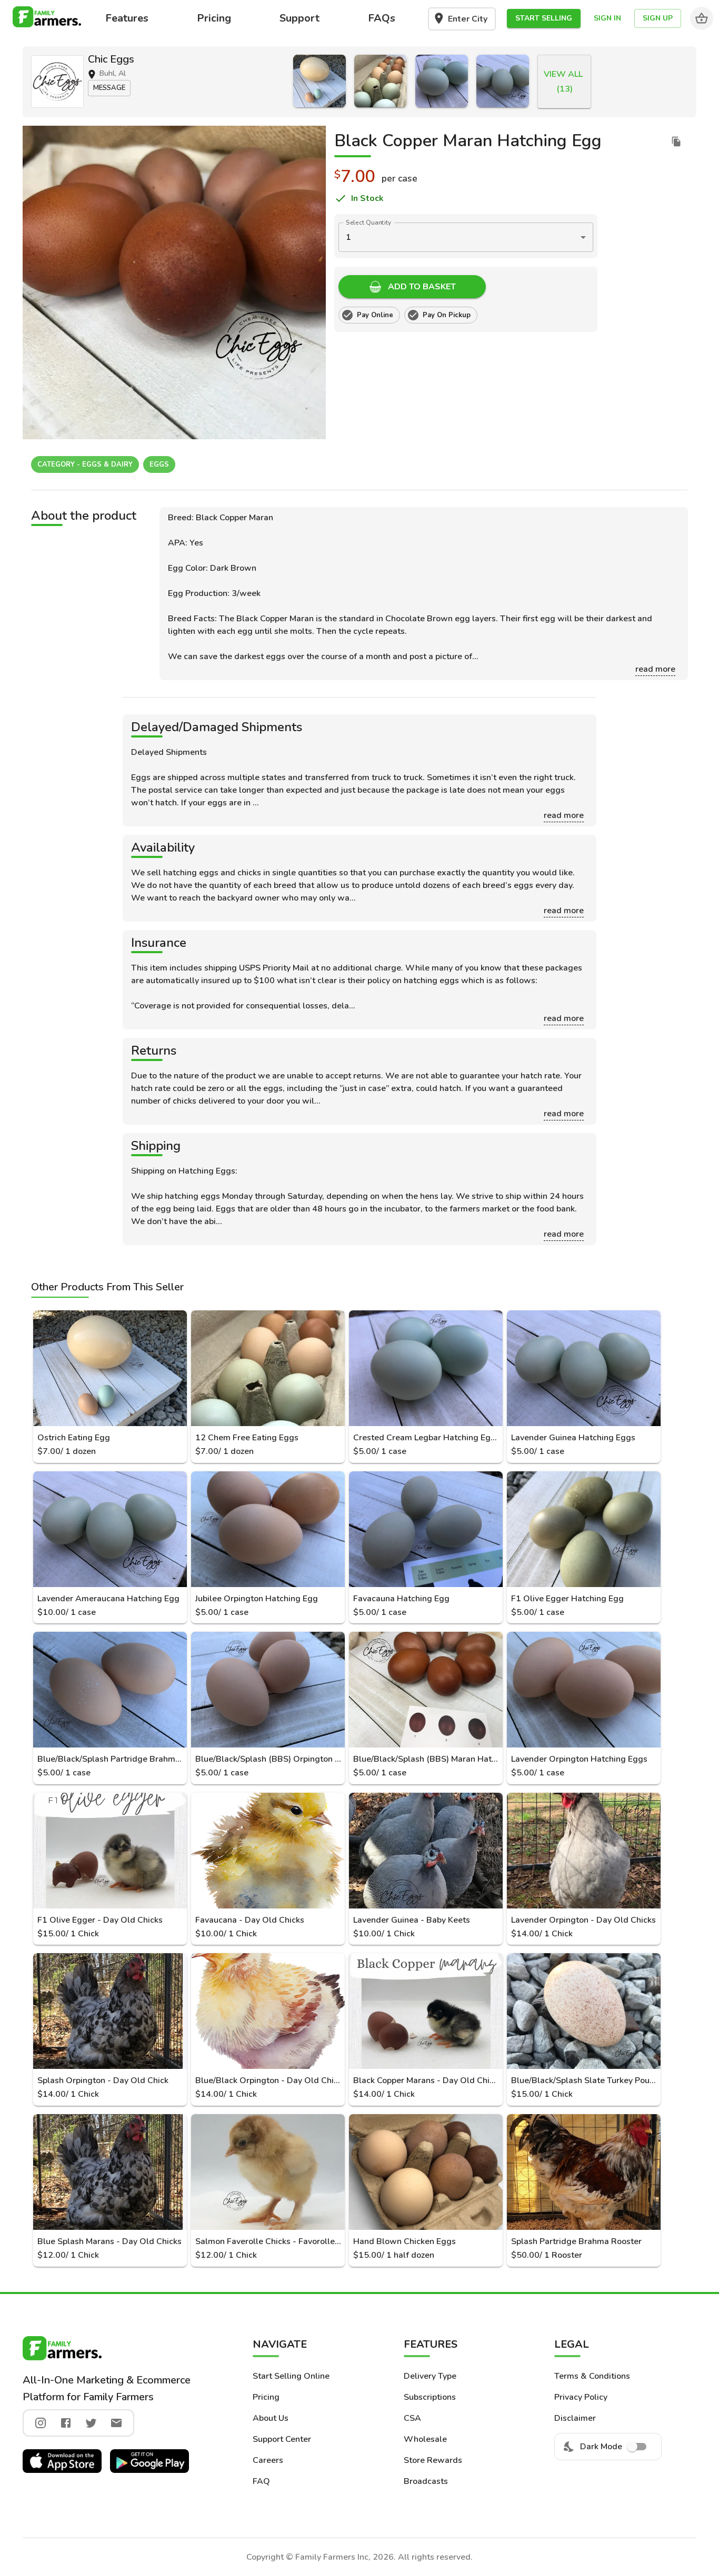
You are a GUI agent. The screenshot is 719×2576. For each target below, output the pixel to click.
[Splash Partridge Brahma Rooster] (584, 2172)
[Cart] (702, 18)
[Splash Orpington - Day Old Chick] (110, 2011)
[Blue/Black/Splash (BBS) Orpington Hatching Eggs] (268, 1690)
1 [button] (348, 237)
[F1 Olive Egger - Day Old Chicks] (110, 1851)
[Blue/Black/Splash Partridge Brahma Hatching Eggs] (110, 1690)
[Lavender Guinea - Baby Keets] (426, 1851)
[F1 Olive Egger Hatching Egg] (584, 1529)
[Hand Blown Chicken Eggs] (426, 2172)
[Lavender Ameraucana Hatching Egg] (110, 1529)
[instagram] (41, 2423)
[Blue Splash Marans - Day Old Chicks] (110, 2172)
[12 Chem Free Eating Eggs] (381, 81)
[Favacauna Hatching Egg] (426, 1529)
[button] (544, 19)
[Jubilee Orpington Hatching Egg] (268, 1529)
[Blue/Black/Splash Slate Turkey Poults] (584, 2011)
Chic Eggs (111, 59)
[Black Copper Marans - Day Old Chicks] (426, 2011)
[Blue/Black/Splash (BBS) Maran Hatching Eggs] (426, 1690)
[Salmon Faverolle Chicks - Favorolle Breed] (268, 2172)
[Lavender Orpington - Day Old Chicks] (584, 1851)
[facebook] (66, 2423)
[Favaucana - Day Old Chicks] (268, 1851)
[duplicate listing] (676, 142)
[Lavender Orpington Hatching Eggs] (584, 1690)
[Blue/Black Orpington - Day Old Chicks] (268, 2011)
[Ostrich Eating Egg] (319, 81)
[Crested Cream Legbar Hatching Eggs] (442, 81)
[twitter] (91, 2423)
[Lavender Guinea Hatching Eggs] (503, 81)
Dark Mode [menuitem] (601, 2447)
